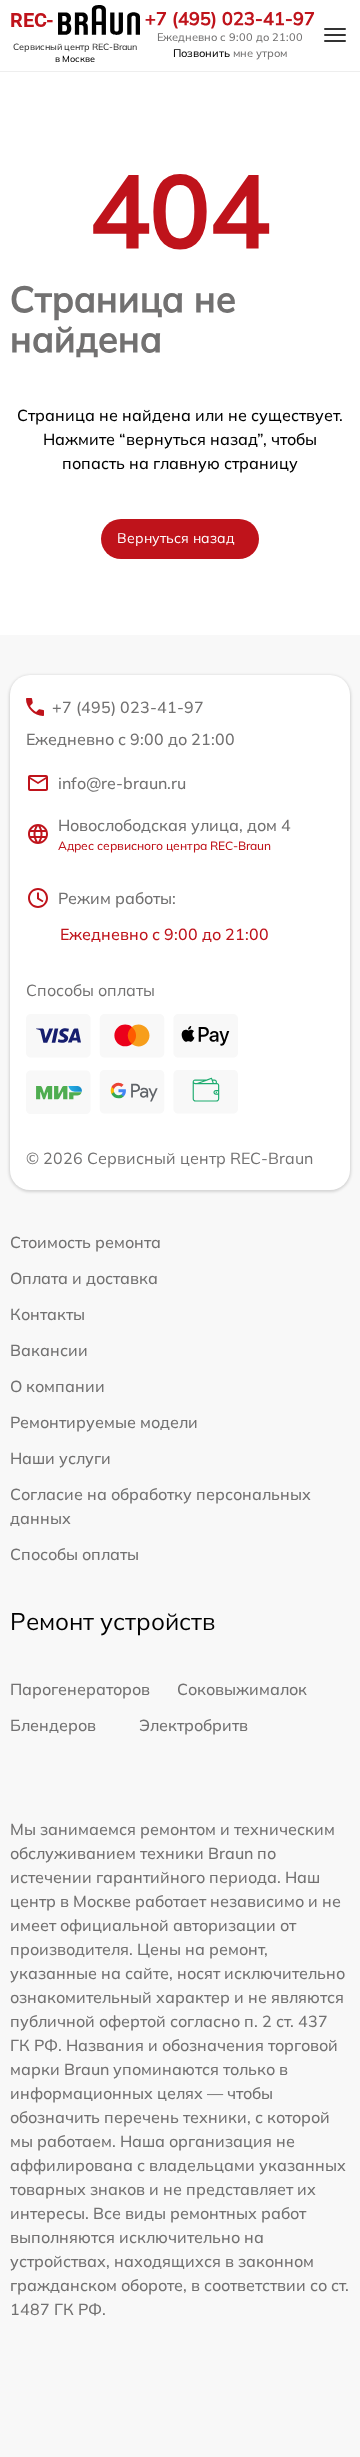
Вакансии (49, 1350)
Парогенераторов (80, 1689)
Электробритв (193, 1725)
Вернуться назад (176, 538)
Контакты (47, 1314)
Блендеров (53, 1725)
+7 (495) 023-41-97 (230, 19)
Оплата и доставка (84, 1278)
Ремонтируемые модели (104, 1422)
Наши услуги (60, 1458)
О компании (57, 1386)
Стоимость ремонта (85, 1242)
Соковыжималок (242, 1689)
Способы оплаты (74, 1554)
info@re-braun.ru (122, 783)
